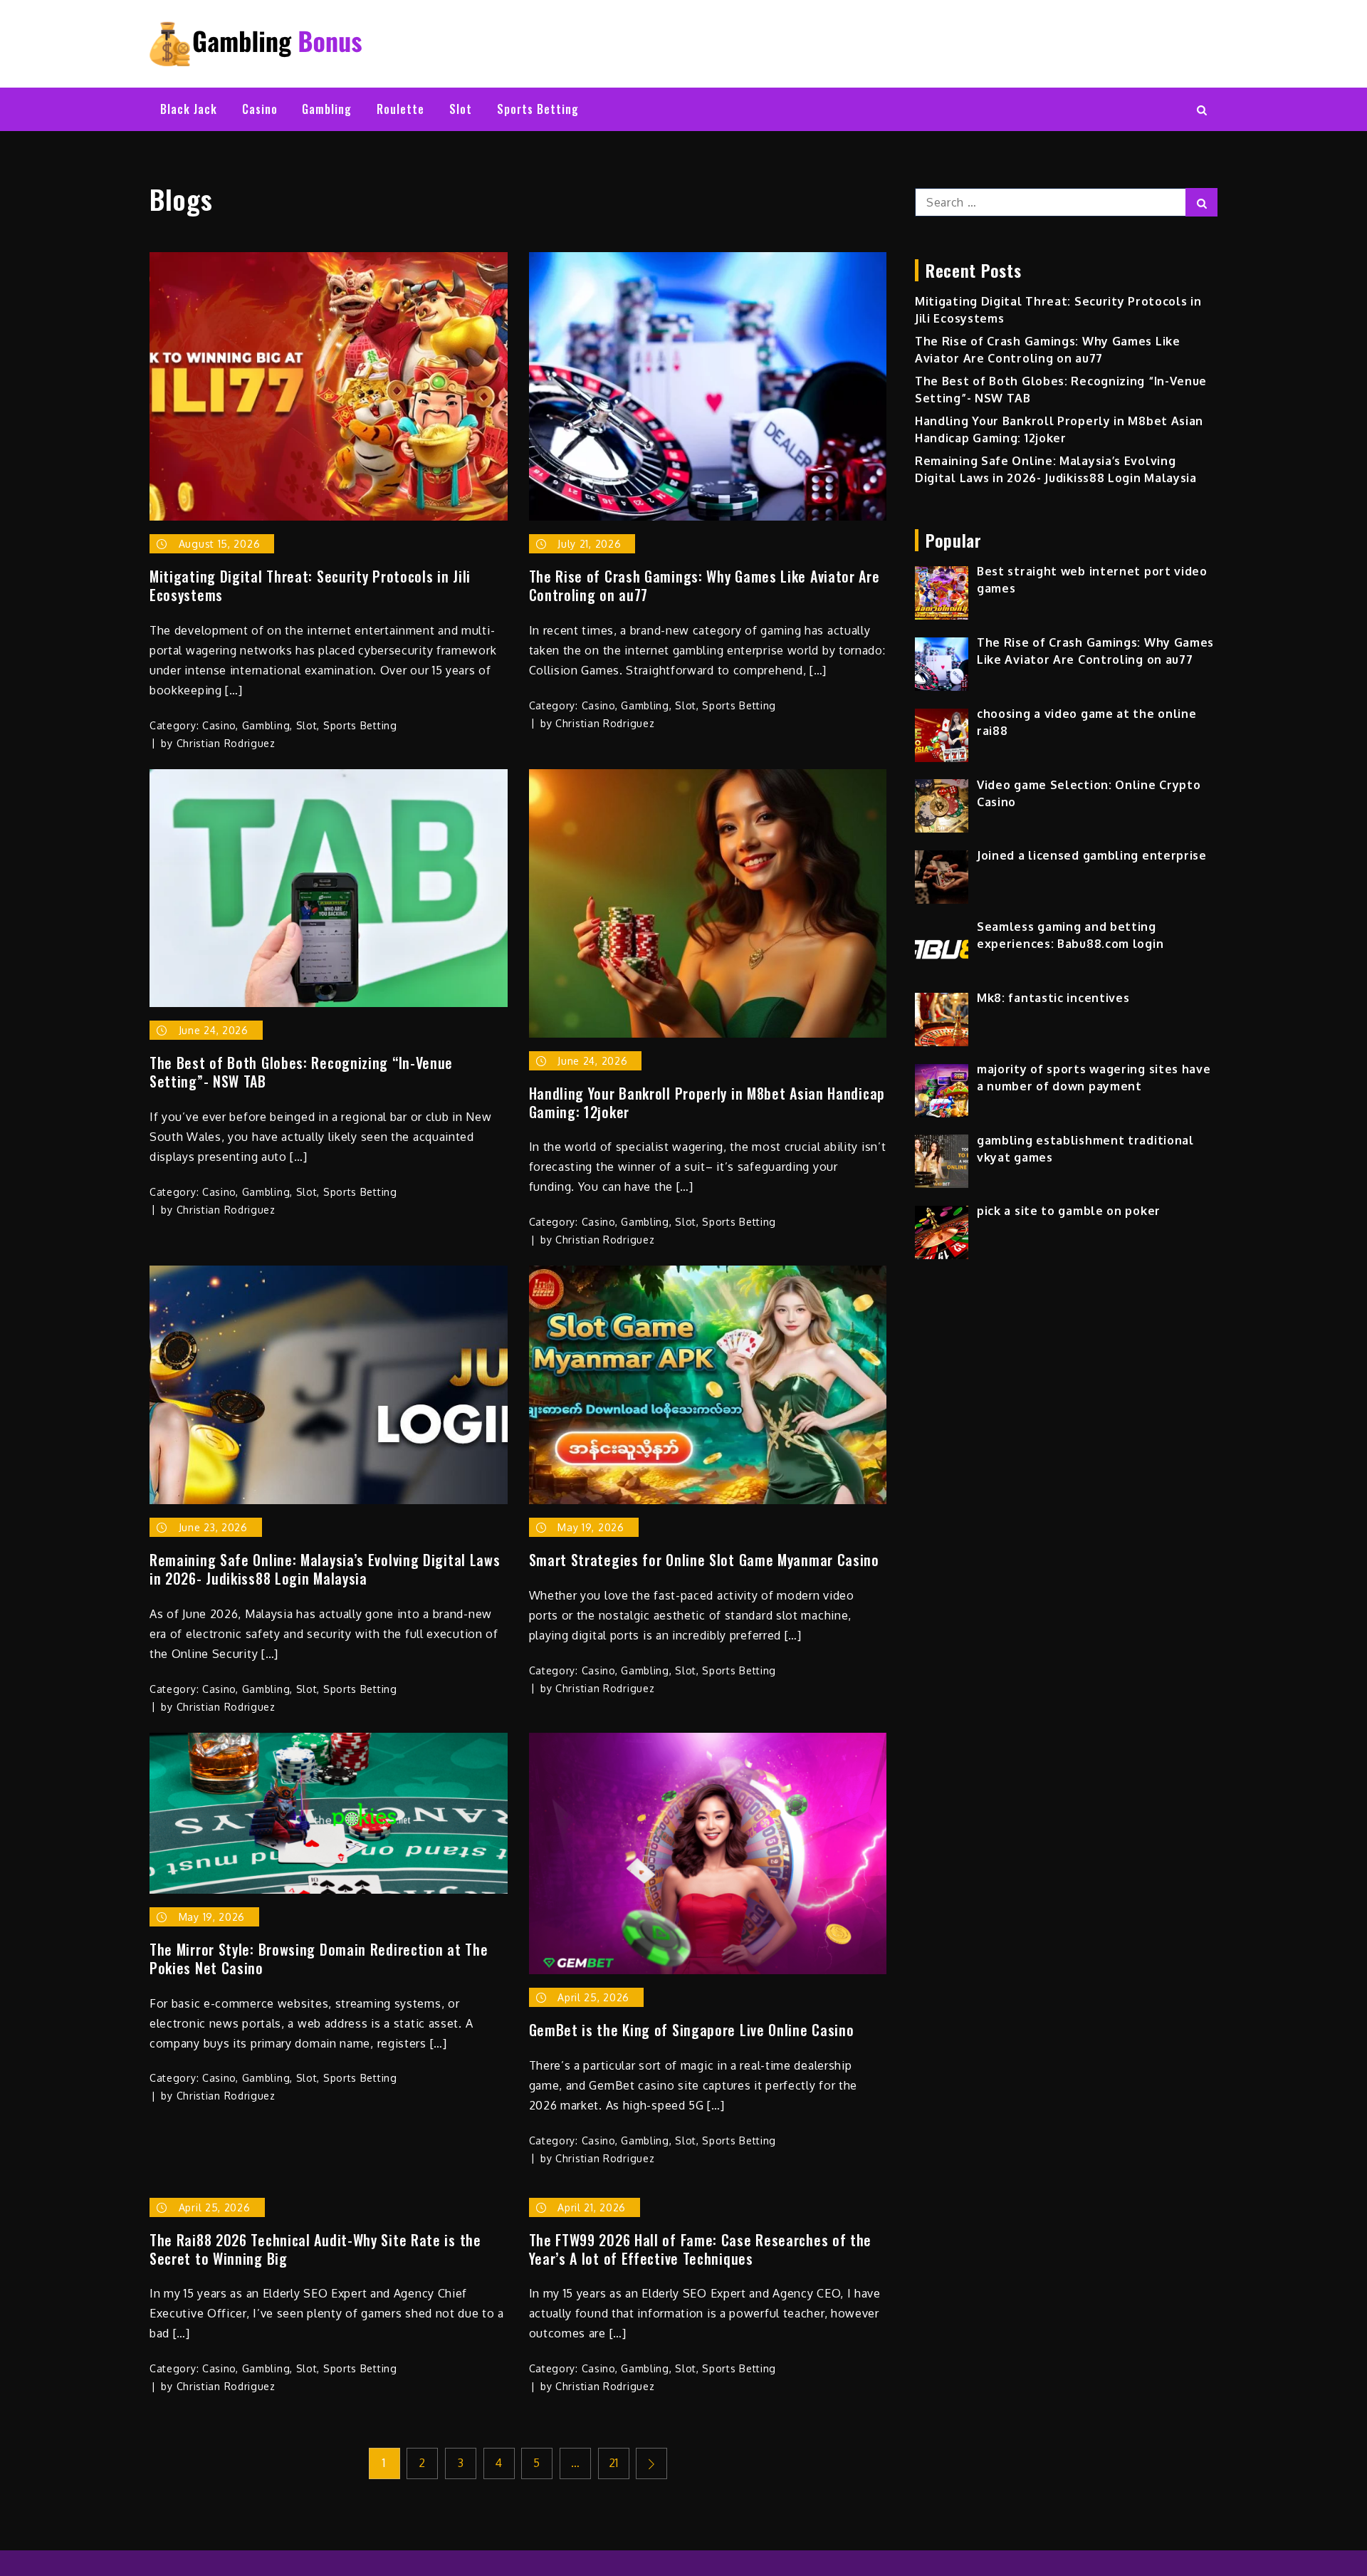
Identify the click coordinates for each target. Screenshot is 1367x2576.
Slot (461, 109)
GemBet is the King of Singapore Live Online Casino (692, 2030)
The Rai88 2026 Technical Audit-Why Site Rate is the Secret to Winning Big (315, 2249)
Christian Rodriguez (226, 743)
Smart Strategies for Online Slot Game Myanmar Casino (704, 1560)
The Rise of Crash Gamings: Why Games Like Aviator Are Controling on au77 (705, 585)
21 (614, 2463)
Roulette (400, 109)
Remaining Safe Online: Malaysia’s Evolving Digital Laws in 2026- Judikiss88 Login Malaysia (325, 1569)
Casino (260, 109)
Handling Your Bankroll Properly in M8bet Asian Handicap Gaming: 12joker (707, 1102)
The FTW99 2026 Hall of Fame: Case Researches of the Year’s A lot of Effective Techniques (701, 2249)
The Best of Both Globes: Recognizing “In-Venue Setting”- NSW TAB (301, 1072)
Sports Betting (538, 109)
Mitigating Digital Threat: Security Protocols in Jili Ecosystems (310, 585)
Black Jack (189, 109)
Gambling (327, 109)
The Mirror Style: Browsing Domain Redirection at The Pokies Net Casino (319, 1959)
